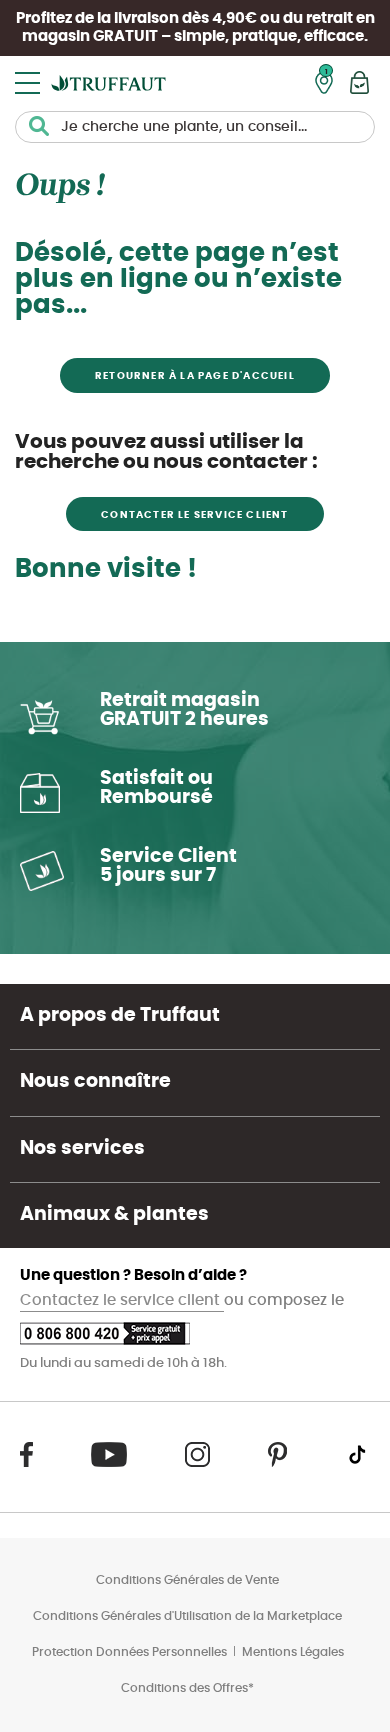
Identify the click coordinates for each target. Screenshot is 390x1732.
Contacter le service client (194, 515)
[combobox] (195, 127)
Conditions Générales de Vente (187, 1580)
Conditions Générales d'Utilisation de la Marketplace (187, 1616)
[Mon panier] (359, 82)
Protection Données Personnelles (129, 1652)
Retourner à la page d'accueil (195, 376)
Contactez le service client (122, 1300)
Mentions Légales (293, 1652)
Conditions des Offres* (187, 1688)
